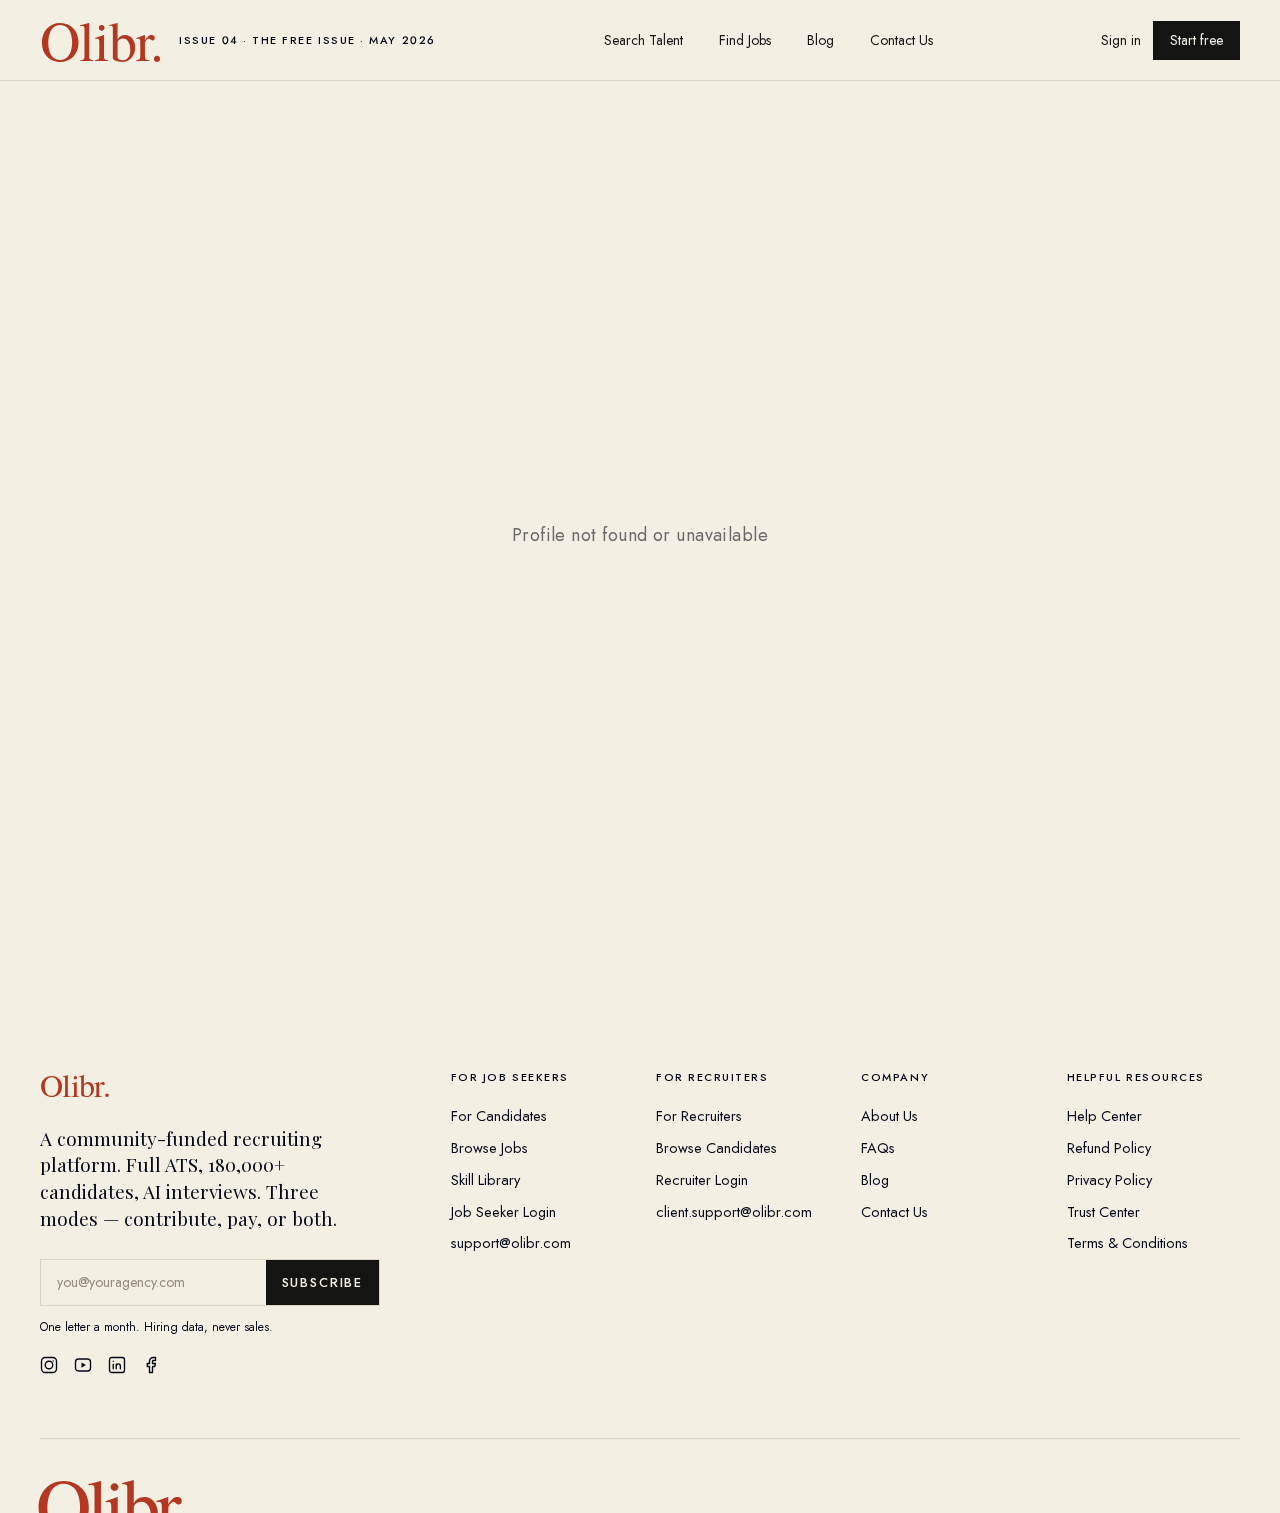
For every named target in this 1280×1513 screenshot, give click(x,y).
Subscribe (322, 1282)
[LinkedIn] (117, 1365)
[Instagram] (49, 1365)
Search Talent (643, 40)
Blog (820, 40)
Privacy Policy (1109, 1179)
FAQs (878, 1147)
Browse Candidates (716, 1147)
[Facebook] (151, 1365)
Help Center (1104, 1115)
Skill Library (485, 1179)
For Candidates (499, 1115)
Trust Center (1103, 1211)
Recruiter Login (702, 1179)
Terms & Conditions (1127, 1242)
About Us (889, 1115)
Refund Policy (1109, 1147)
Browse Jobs (489, 1147)
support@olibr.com (511, 1242)
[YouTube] (83, 1365)
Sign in (1121, 40)
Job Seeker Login (503, 1211)
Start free (1196, 40)
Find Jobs (745, 40)
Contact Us (901, 40)
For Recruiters (699, 1115)
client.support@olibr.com (734, 1211)
